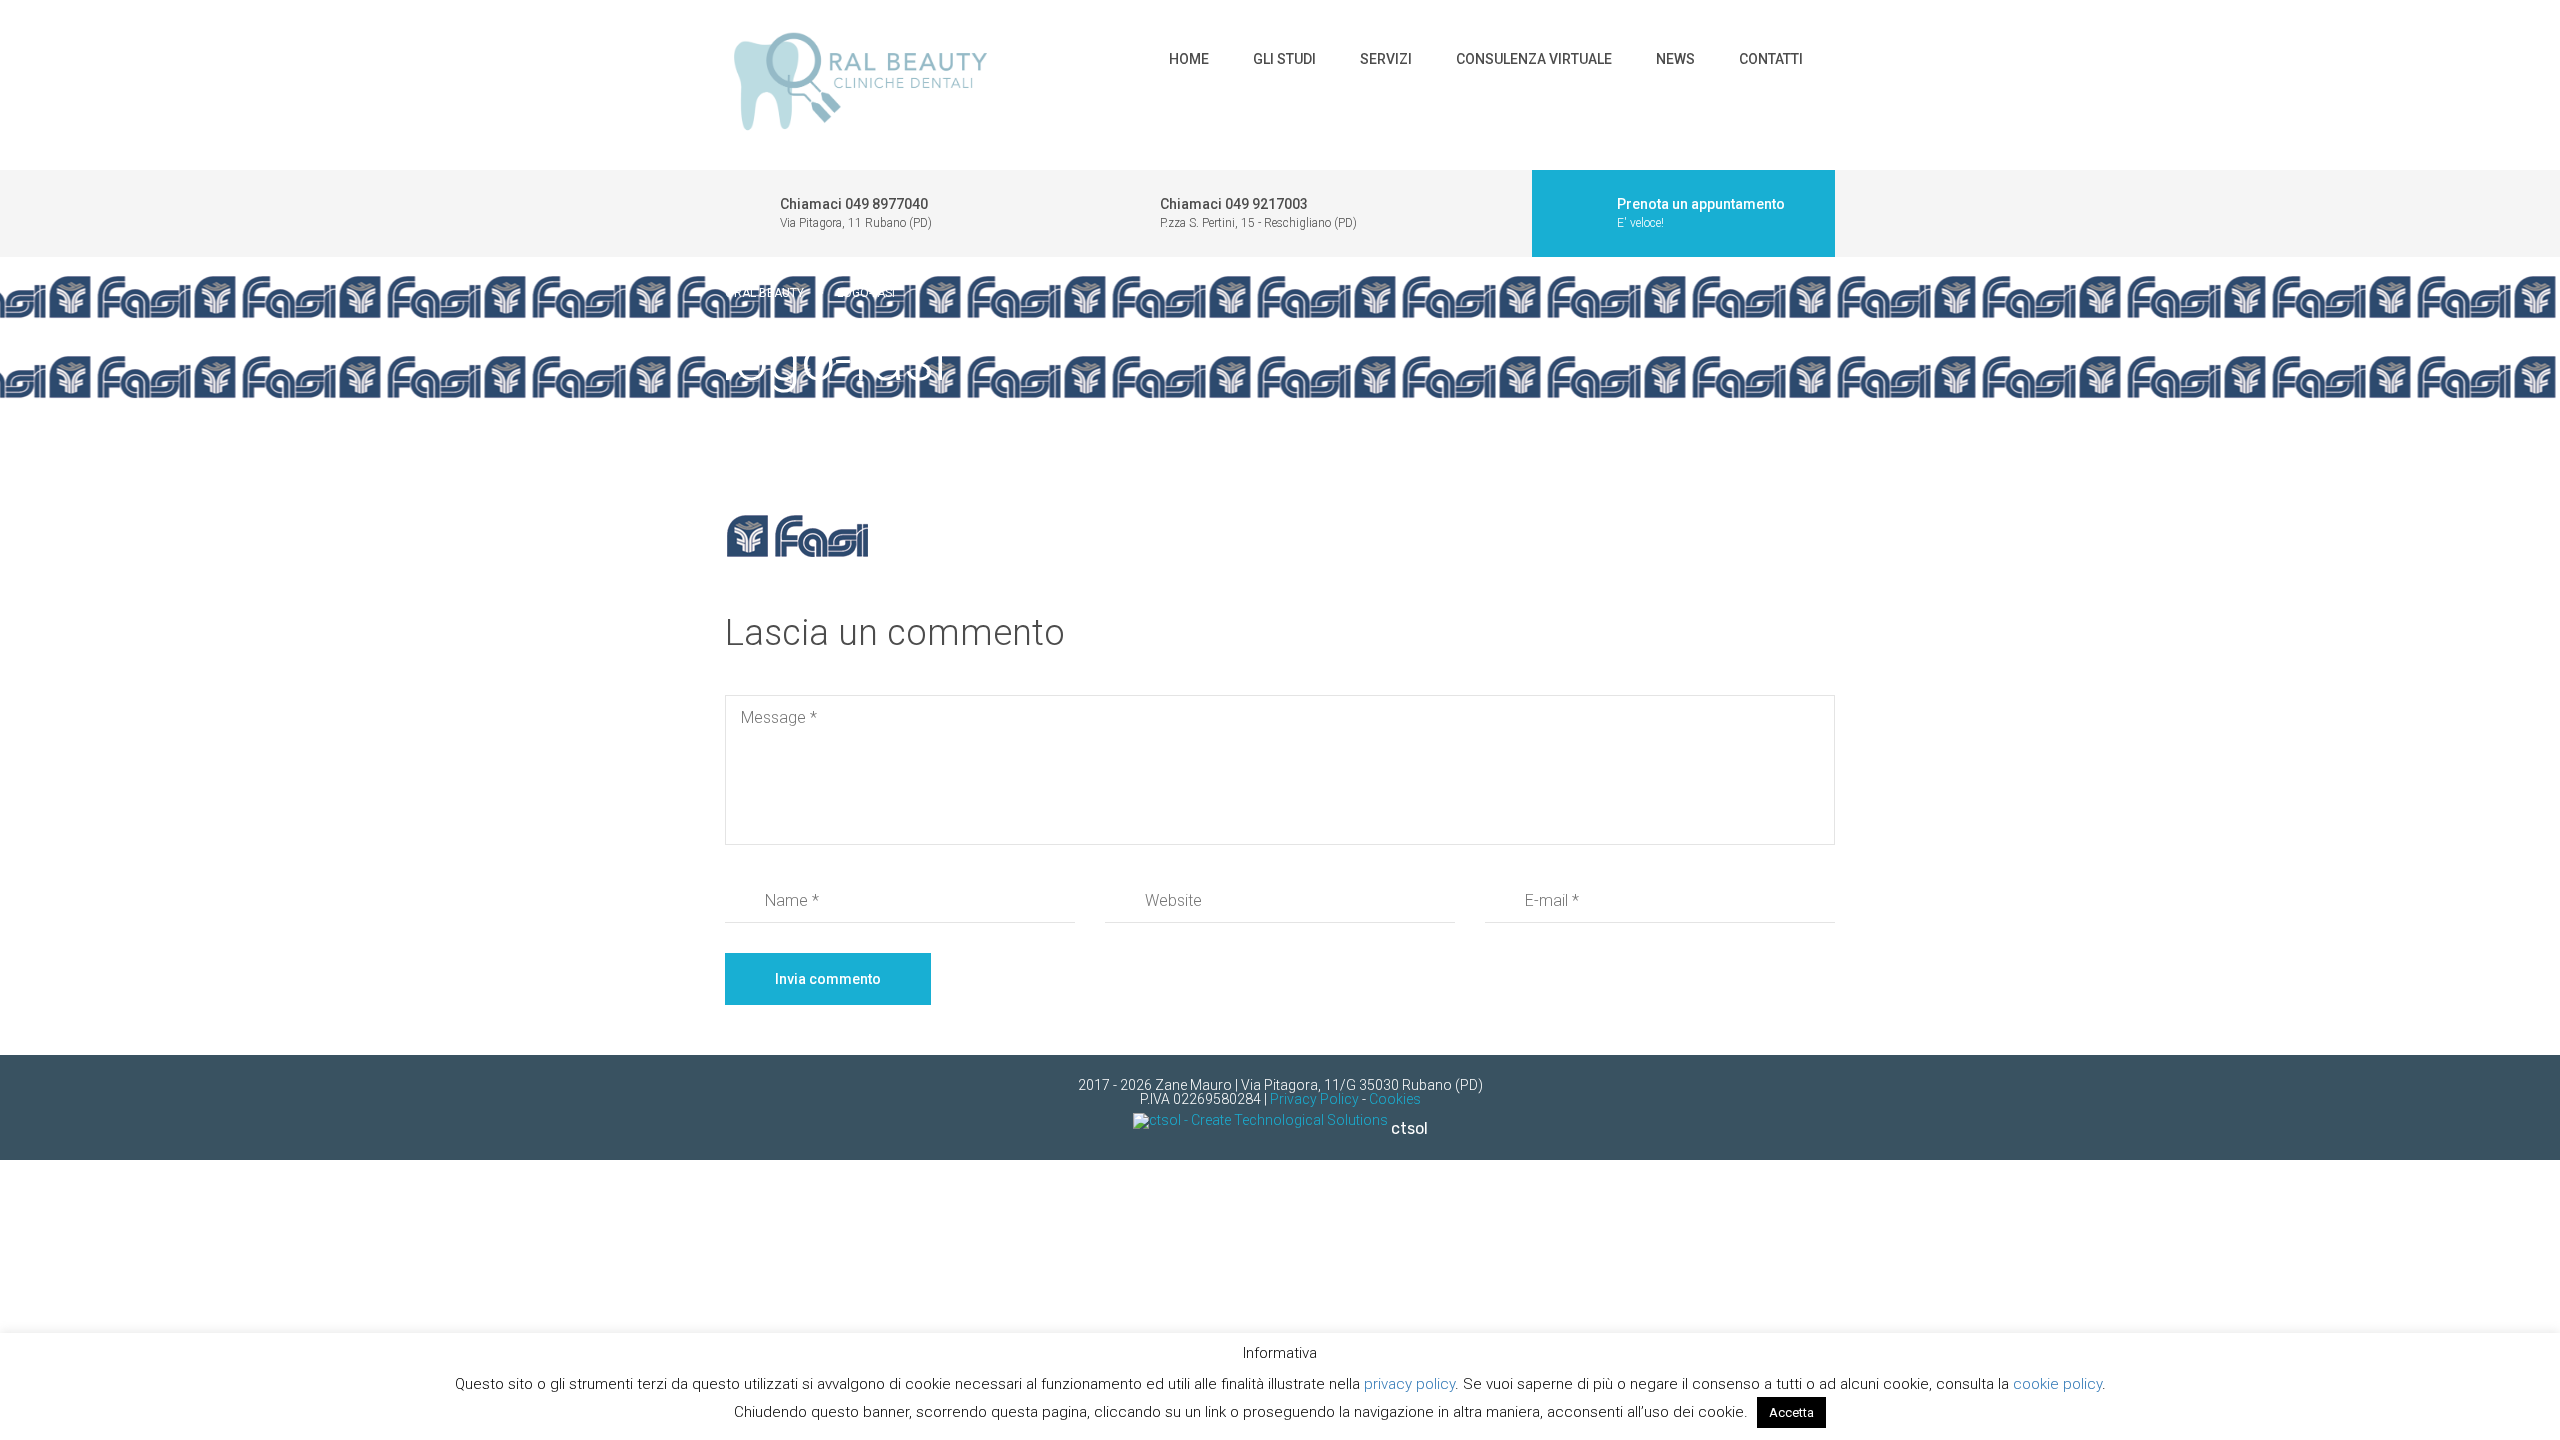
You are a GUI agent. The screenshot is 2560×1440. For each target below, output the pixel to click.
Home (1189, 59)
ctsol (1409, 1129)
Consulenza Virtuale (1534, 59)
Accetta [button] (1791, 1412)
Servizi (1386, 59)
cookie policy (2057, 1384)
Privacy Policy (1314, 1099)
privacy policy (1409, 1384)
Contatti (1771, 59)
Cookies (1395, 1099)
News (1675, 59)
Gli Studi (1284, 59)
